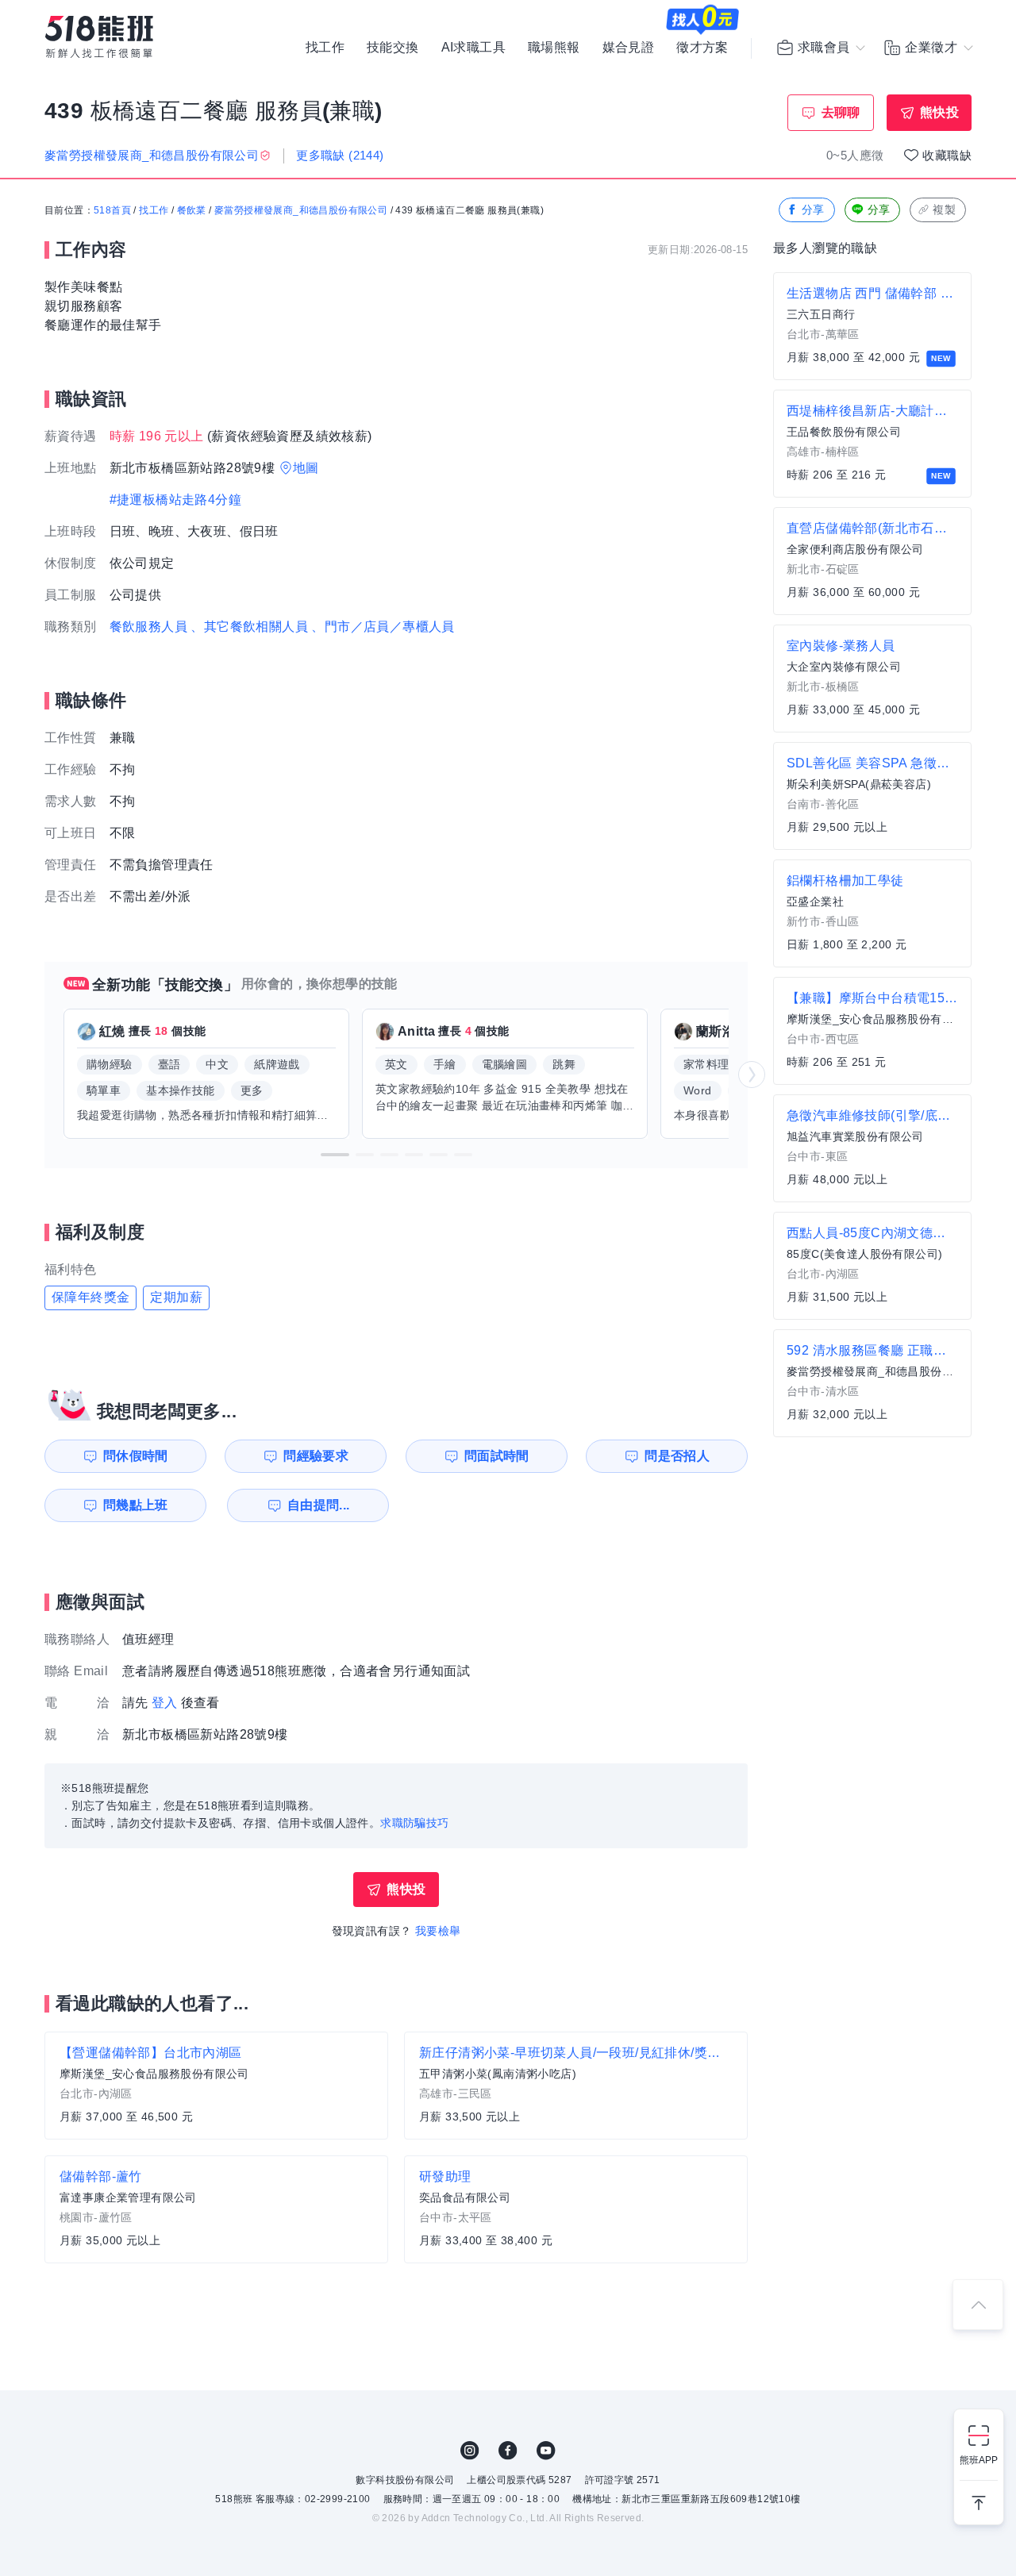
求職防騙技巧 (414, 1823)
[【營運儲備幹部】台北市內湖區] (216, 2086)
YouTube (546, 2451)
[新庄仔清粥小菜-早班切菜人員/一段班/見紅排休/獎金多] (576, 2086)
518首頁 (112, 210)
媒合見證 (629, 48)
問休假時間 (136, 1456)
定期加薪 (176, 1297)
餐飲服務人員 (148, 627)
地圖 (306, 468)
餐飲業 (192, 210)
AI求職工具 (473, 48)
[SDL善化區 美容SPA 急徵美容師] (872, 796)
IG (470, 2451)
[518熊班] (99, 37)
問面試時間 (497, 1456)
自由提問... (319, 1505)
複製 (944, 210)
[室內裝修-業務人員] (872, 679)
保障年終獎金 (90, 1297)
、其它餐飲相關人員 (249, 627)
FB (508, 2451)
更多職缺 (340, 155)
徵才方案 (702, 48)
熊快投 (939, 112)
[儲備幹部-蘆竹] (216, 2209)
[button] (335, 1155)
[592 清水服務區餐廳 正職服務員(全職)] (872, 1383)
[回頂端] (978, 2305)
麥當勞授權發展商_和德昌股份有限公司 (301, 210)
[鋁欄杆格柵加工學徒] (872, 913)
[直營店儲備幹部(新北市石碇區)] (872, 561)
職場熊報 (554, 48)
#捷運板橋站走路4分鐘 (175, 500)
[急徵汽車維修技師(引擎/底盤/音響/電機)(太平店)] (872, 1148)
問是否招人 (677, 1456)
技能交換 (393, 48)
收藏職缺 (947, 155)
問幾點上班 (136, 1505)
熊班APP (979, 2460)
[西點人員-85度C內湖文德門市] (872, 1266)
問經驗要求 (316, 1456)
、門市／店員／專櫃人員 (383, 627)
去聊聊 (841, 112)
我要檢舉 (438, 1931)
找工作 (325, 48)
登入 (165, 1703)
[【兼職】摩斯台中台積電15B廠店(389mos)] (872, 1031)
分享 (813, 210)
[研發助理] (576, 2209)
